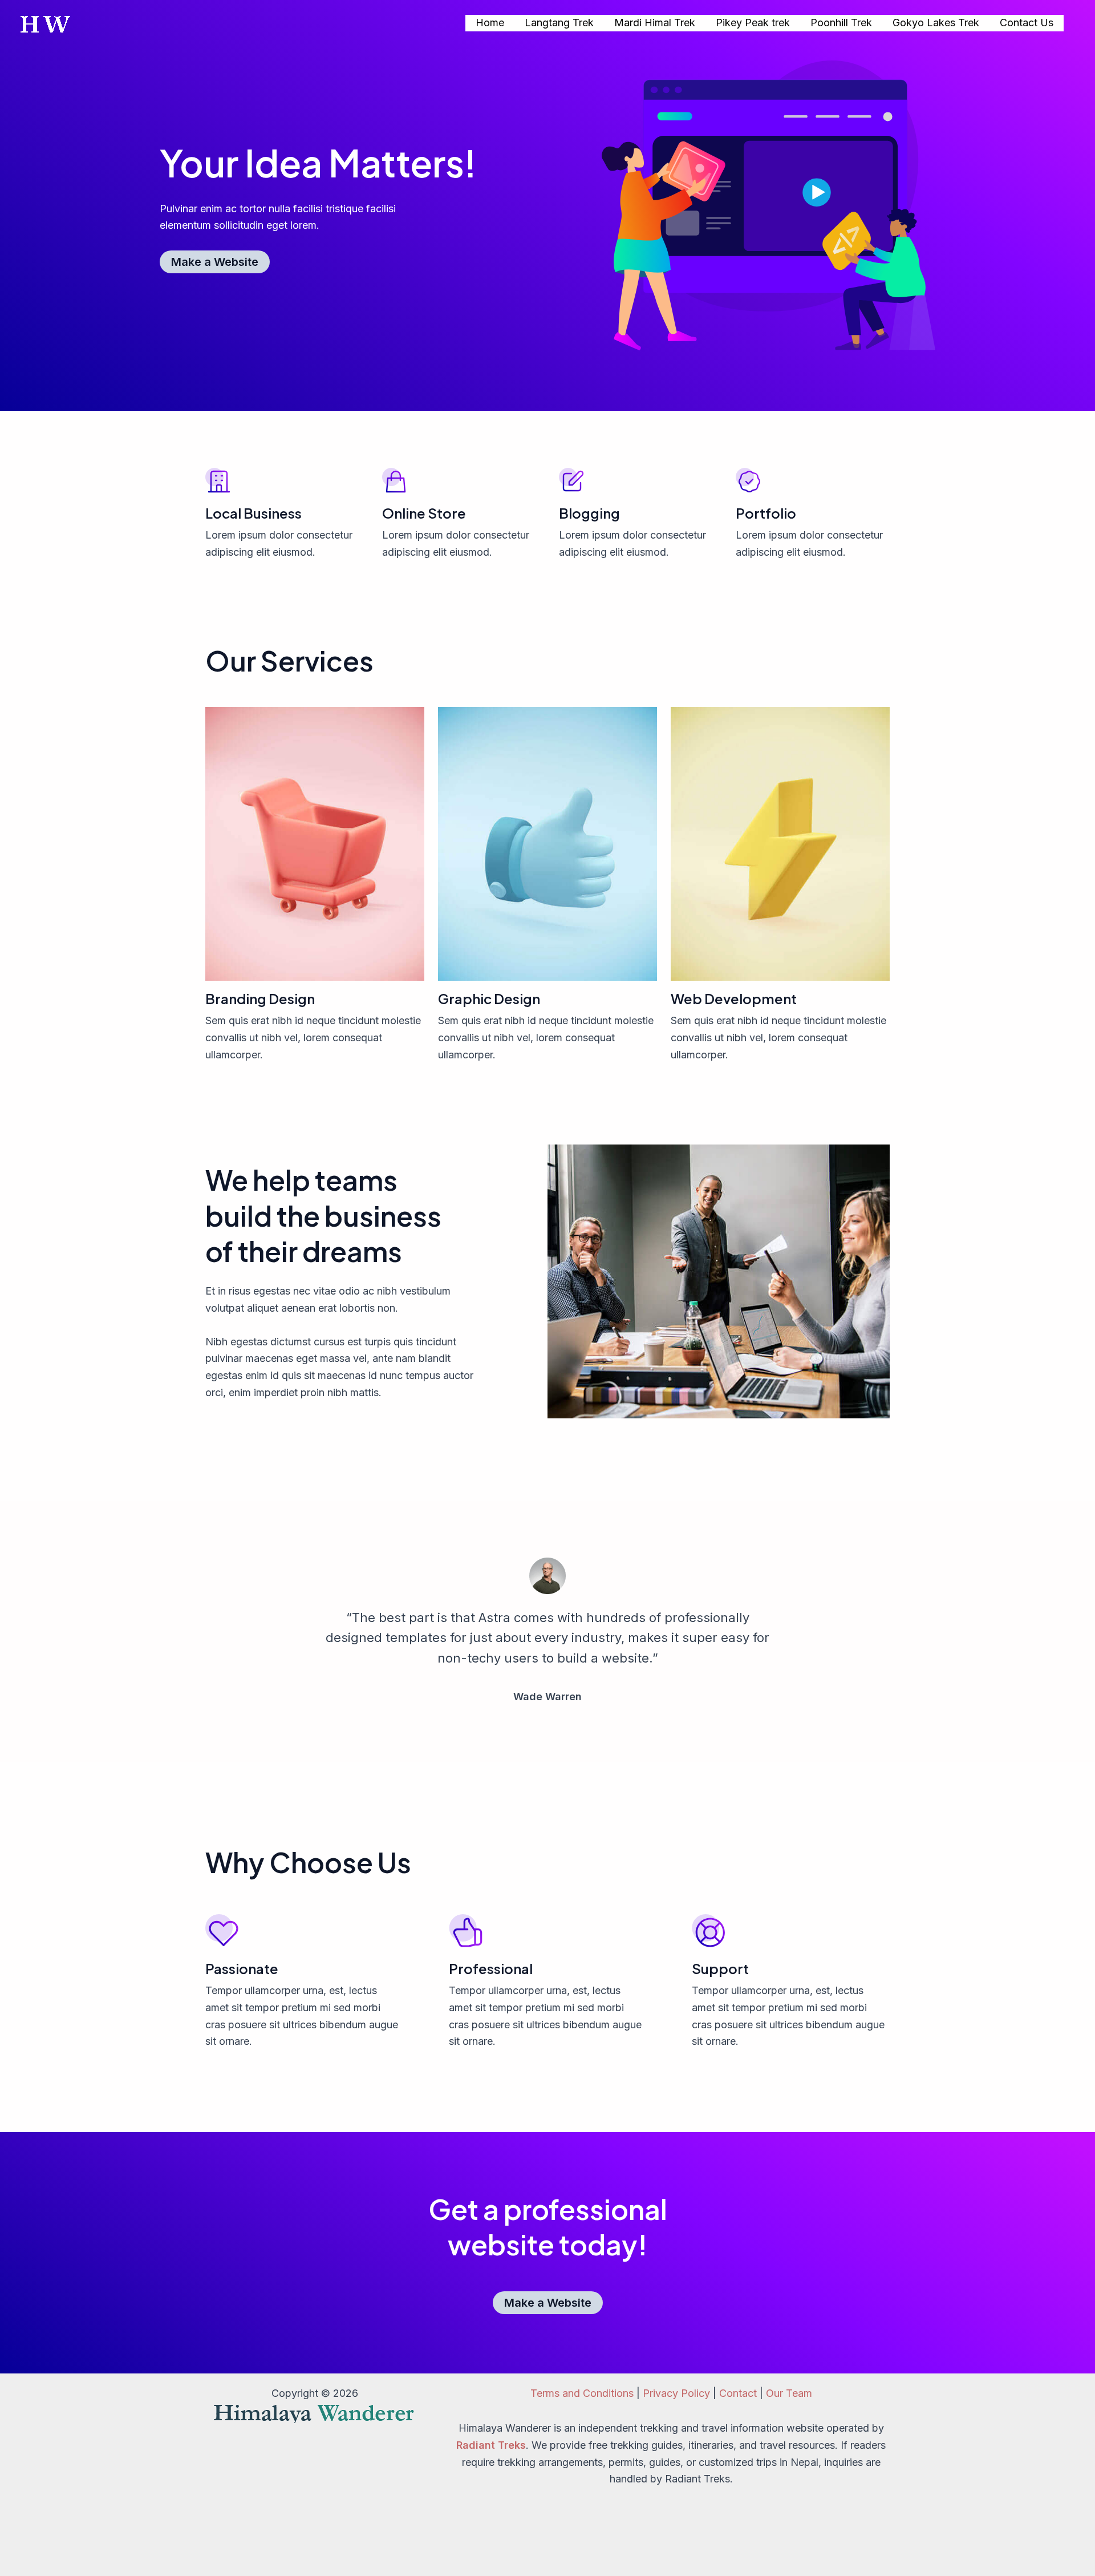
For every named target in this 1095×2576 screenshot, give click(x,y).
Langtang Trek (559, 23)
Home (490, 23)
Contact (738, 2393)
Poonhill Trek (841, 23)
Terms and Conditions (582, 2393)
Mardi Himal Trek (655, 23)
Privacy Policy (676, 2393)
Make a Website (215, 262)
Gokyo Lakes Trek (936, 23)
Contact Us (1027, 23)
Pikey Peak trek (753, 23)
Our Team (789, 2393)
